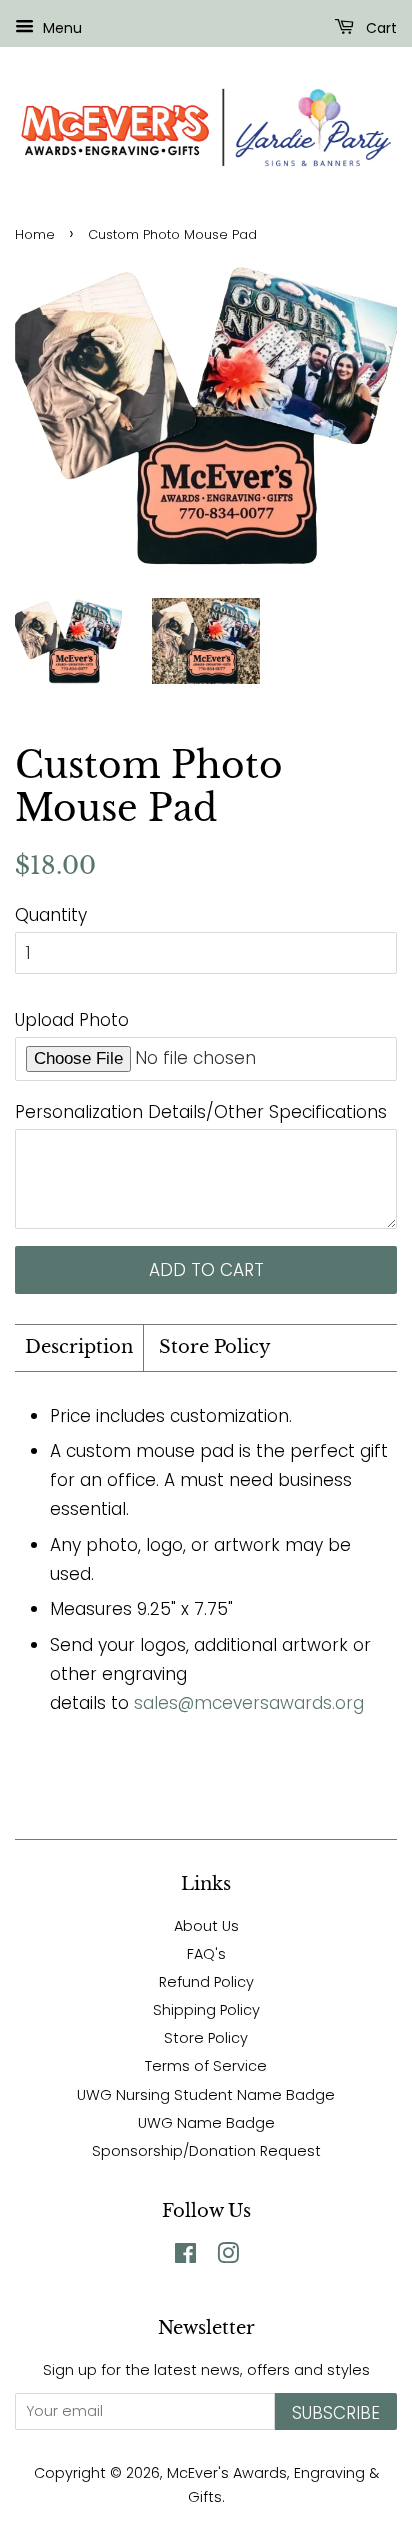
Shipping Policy (206, 2010)
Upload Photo (72, 1020)
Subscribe (336, 2413)
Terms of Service (206, 2066)
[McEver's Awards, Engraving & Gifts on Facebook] (185, 2257)
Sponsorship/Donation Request (206, 2151)
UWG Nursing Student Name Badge (206, 2095)
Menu (60, 28)
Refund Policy (206, 1982)
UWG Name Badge (206, 2123)
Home (35, 234)
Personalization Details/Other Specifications (201, 1112)
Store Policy (215, 1347)
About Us (206, 1926)
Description (79, 1347)
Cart (379, 28)
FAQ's (206, 1954)
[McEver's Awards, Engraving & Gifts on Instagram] (228, 2257)
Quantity (51, 915)
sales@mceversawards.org (249, 1703)
